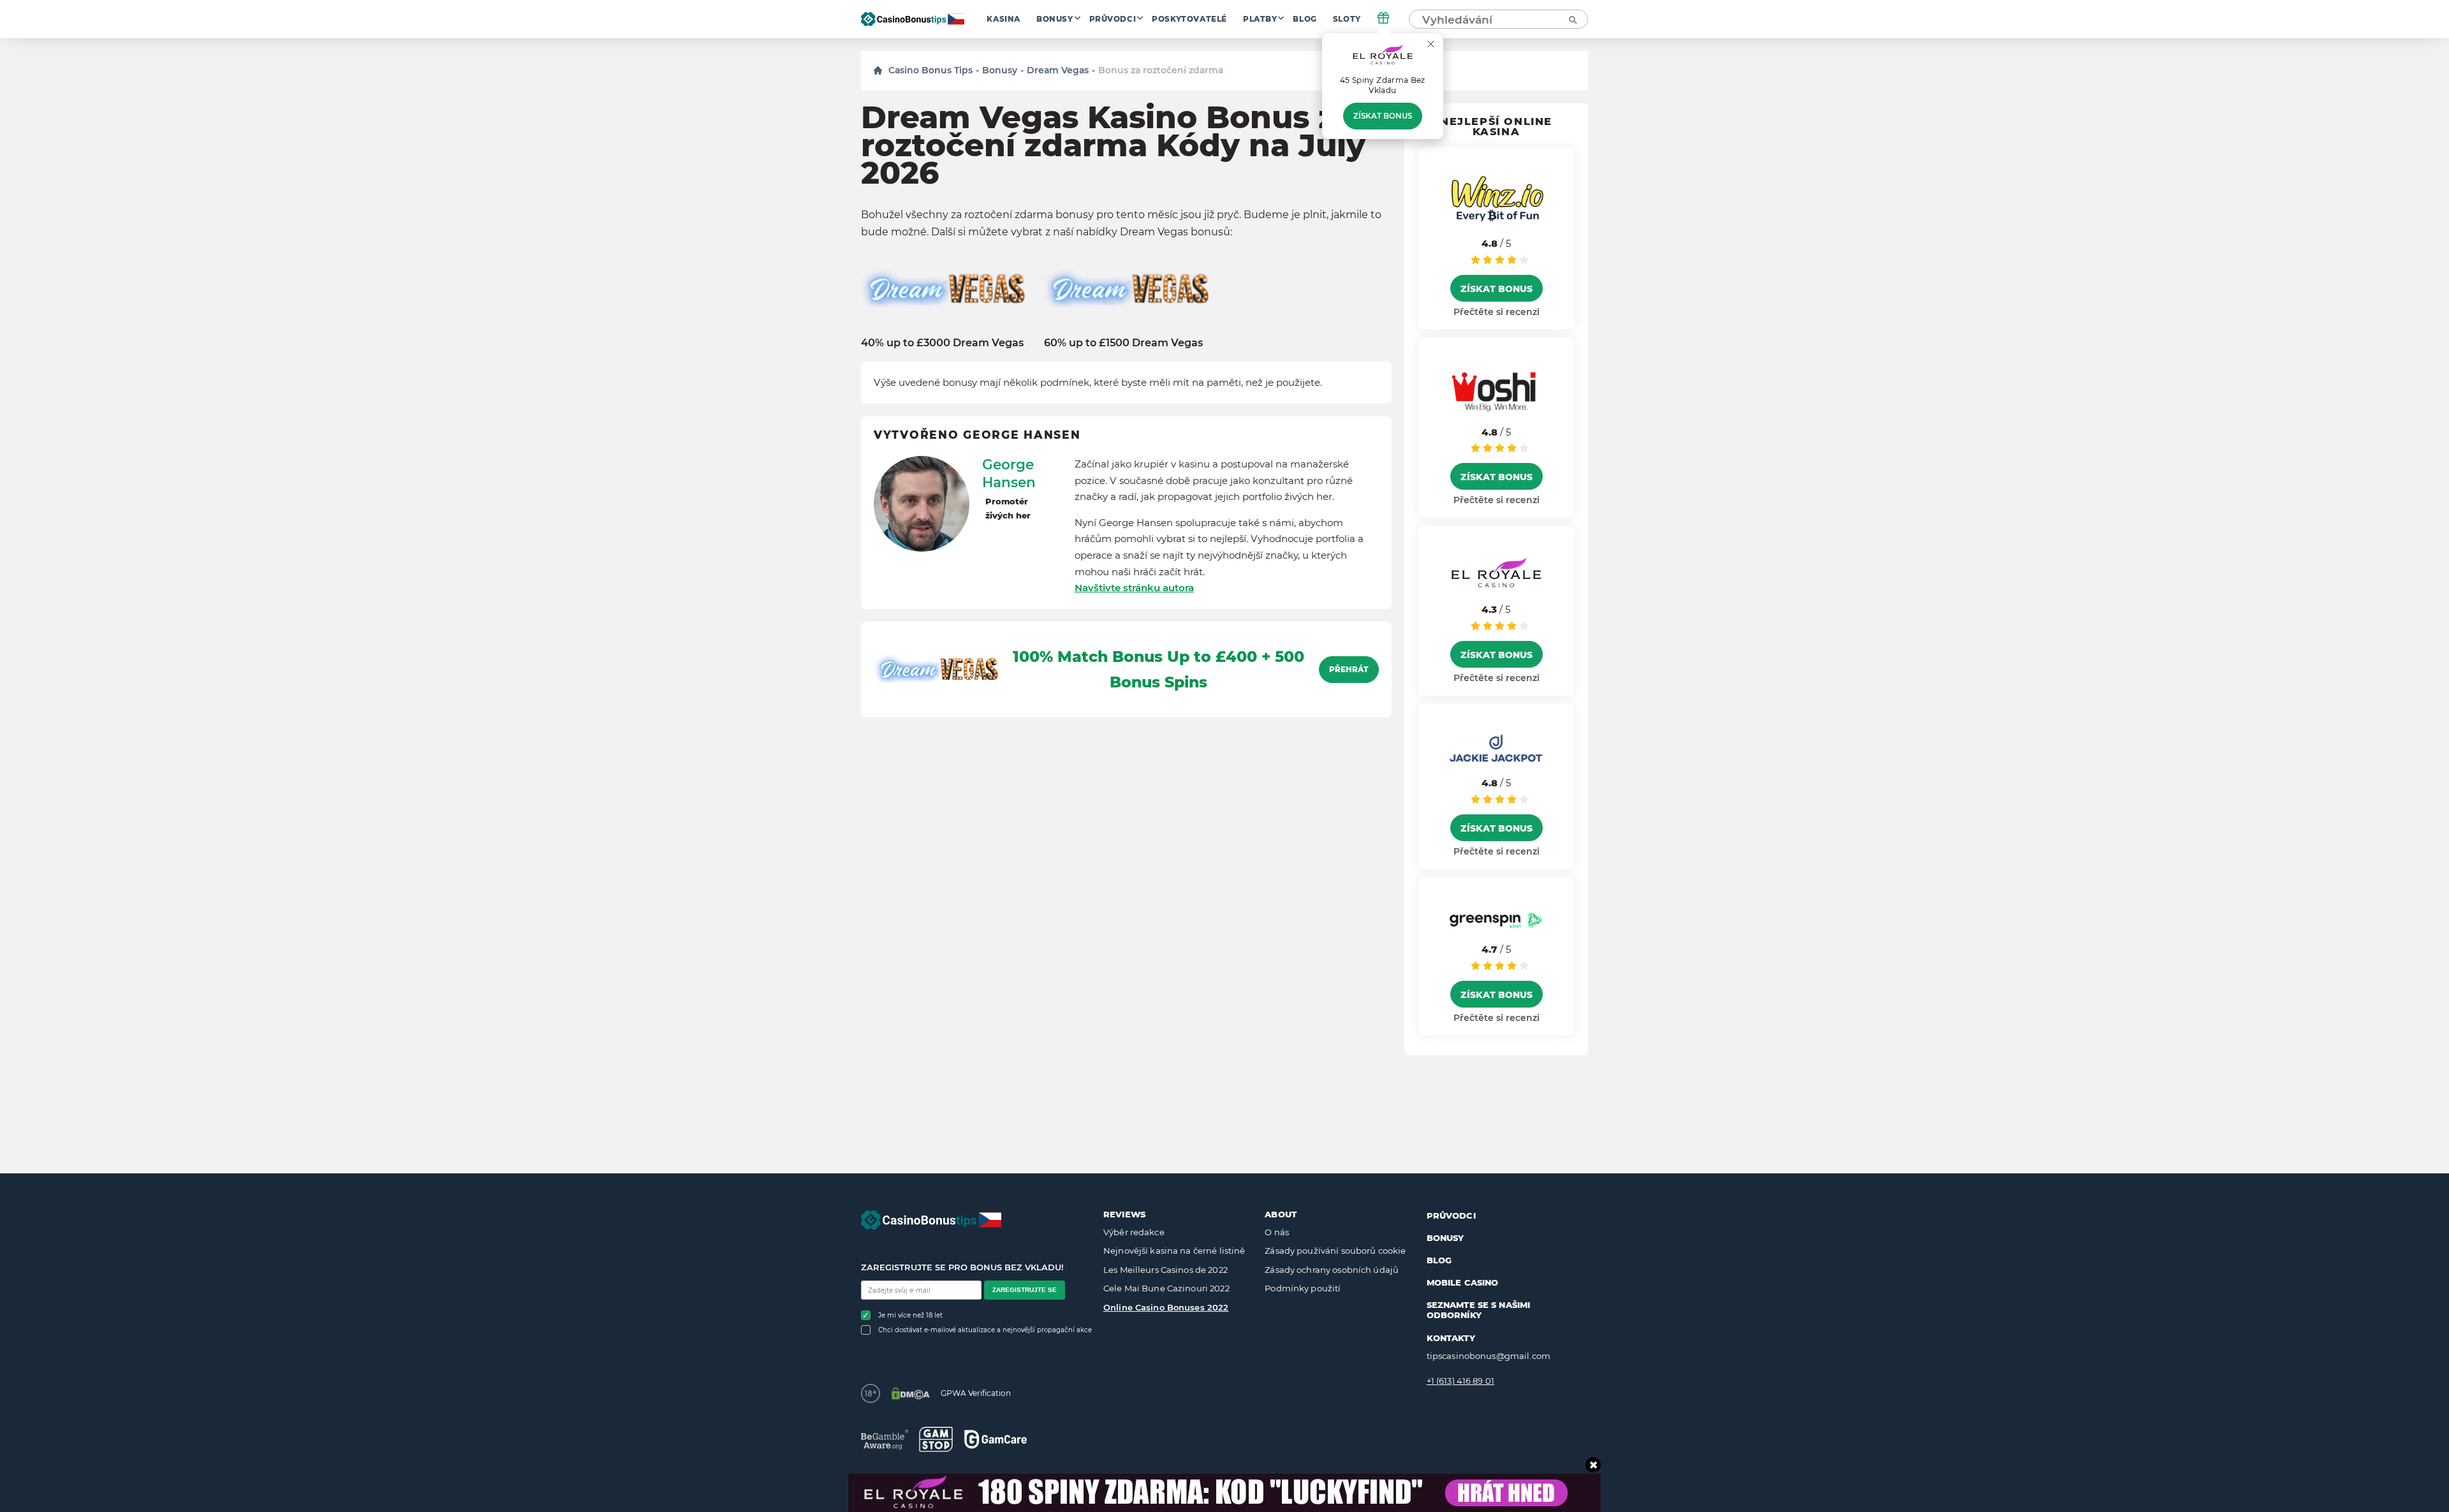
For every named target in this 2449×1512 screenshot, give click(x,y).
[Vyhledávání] (1572, 19)
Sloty (1347, 19)
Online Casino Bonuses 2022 (1166, 1307)
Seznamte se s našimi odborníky (1479, 1310)
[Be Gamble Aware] (885, 1440)
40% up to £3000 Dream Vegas (942, 343)
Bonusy (1055, 19)
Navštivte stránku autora (1134, 588)
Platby (1260, 19)
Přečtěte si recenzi (1497, 312)
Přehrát (1349, 670)
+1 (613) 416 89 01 (1460, 1381)
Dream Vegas (1058, 70)
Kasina (1004, 19)
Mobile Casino (1463, 1282)
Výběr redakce (1134, 1232)
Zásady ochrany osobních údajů (1332, 1270)
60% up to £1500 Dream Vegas (1123, 343)
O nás (1277, 1232)
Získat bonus (1383, 116)
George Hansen (1009, 473)
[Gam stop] (936, 1439)
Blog (1305, 19)
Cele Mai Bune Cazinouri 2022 (1166, 1288)
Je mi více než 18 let (910, 1315)
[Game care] (996, 1439)
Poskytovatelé (1189, 19)
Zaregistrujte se (1025, 1290)
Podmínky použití (1303, 1288)
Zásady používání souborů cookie (1335, 1251)
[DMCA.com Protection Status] (910, 1393)
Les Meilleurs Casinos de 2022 (1166, 1270)
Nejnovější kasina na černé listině (1174, 1251)
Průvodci (1113, 19)
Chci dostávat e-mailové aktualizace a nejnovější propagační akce (985, 1330)
